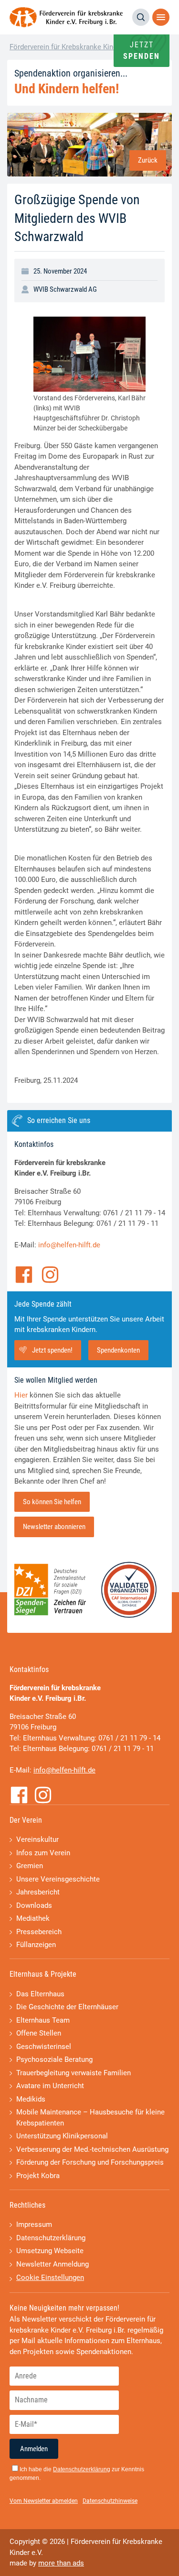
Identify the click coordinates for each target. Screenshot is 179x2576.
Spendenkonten (118, 1350)
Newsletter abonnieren (54, 1527)
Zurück (148, 160)
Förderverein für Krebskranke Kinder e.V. (73, 47)
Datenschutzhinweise (110, 2501)
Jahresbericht (38, 1892)
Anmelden (34, 2449)
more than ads (61, 2563)
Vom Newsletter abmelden (44, 2501)
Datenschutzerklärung (51, 2238)
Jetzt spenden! (52, 1350)
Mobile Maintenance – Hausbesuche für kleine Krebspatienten (90, 2118)
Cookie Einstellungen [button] (50, 2278)
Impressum (34, 2224)
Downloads (34, 1905)
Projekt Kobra (38, 2176)
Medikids (31, 2099)
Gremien (30, 1866)
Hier (21, 1395)
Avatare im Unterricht (50, 2086)
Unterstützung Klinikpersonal (62, 2136)
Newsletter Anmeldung (53, 2264)
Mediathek (33, 1918)
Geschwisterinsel (44, 2047)
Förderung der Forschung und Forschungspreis (90, 2162)
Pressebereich (39, 1932)
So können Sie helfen (52, 1502)
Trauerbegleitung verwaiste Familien (74, 2073)
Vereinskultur (37, 1839)
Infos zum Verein (43, 1853)
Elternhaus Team (43, 2020)
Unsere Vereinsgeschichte (58, 1879)
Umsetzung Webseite (50, 2251)
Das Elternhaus (40, 1994)
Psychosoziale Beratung (54, 2059)
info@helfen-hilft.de (69, 1245)
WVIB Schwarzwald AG (65, 289)
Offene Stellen (39, 2033)
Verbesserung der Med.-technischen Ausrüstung (92, 2149)
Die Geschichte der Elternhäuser (67, 2007)
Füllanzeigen (36, 1945)
